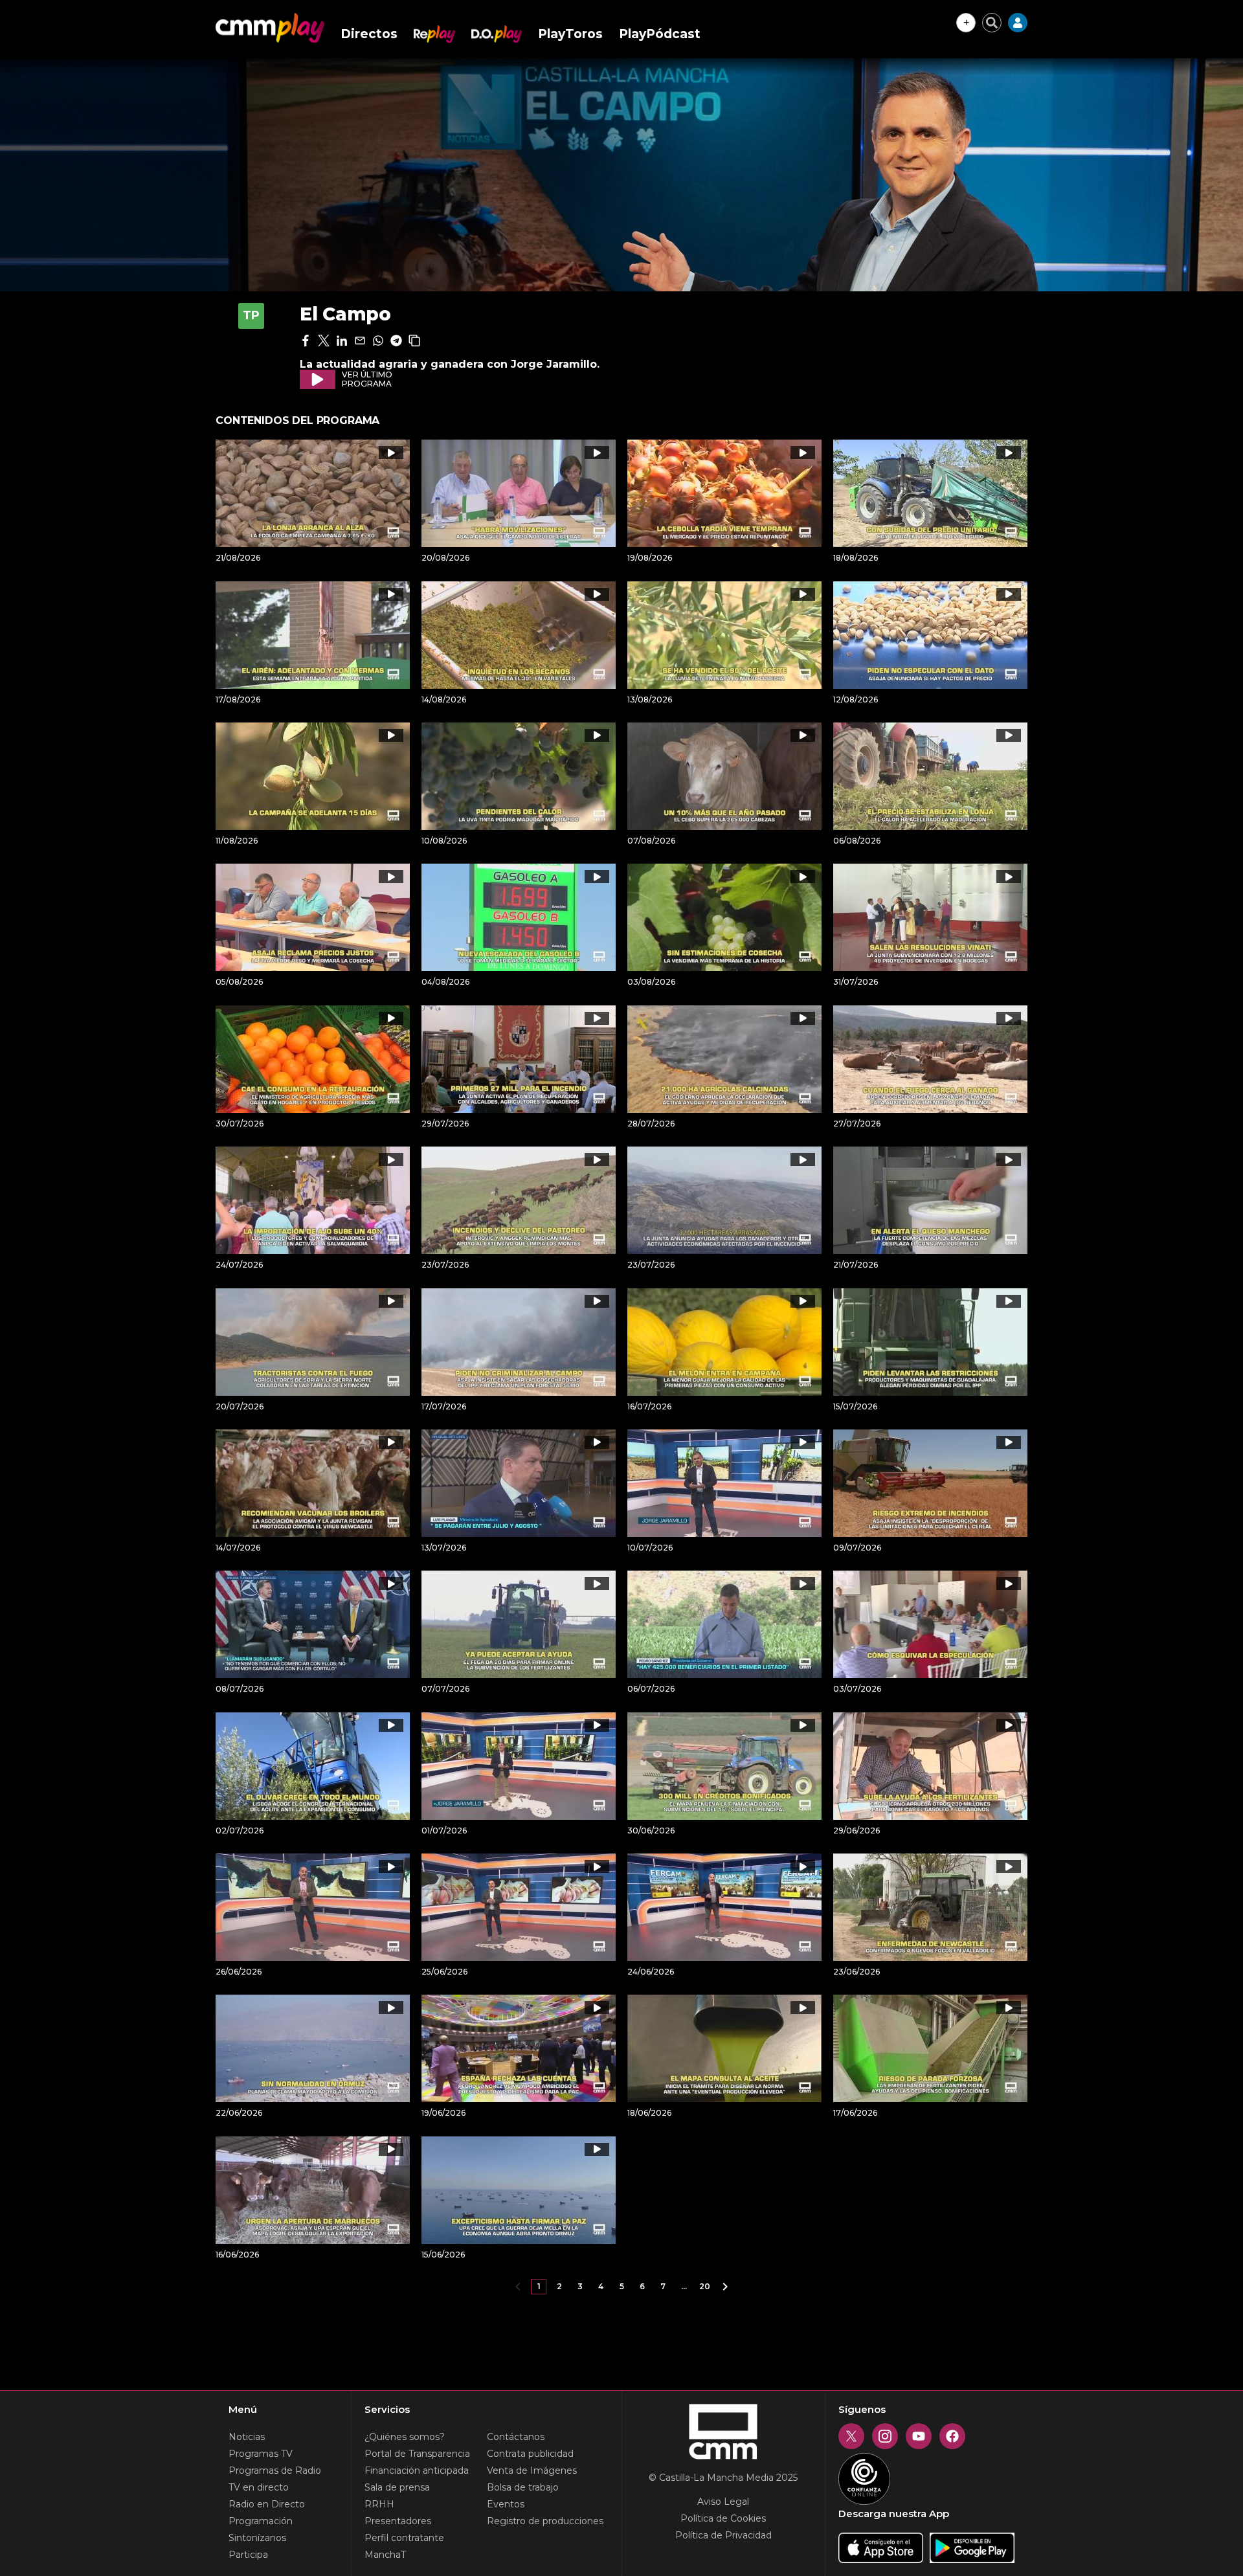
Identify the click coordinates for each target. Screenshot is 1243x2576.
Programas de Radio (275, 2470)
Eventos (506, 2504)
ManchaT (385, 2555)
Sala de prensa (397, 2487)
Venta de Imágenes (532, 2470)
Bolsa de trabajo (523, 2487)
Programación (261, 2521)
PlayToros (570, 34)
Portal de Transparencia (417, 2454)
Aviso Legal (723, 2502)
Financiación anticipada (417, 2470)
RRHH (379, 2504)
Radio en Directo (267, 2504)
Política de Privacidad (723, 2535)
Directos (369, 34)
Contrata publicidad (530, 2454)
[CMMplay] (270, 28)
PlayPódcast (660, 34)
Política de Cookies (723, 2518)
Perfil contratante (404, 2538)
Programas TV (261, 2454)
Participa (248, 2555)
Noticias (247, 2437)
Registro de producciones (545, 2521)
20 (705, 2286)
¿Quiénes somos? (405, 2437)
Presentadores (398, 2521)
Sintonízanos (257, 2538)
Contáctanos (516, 2437)
